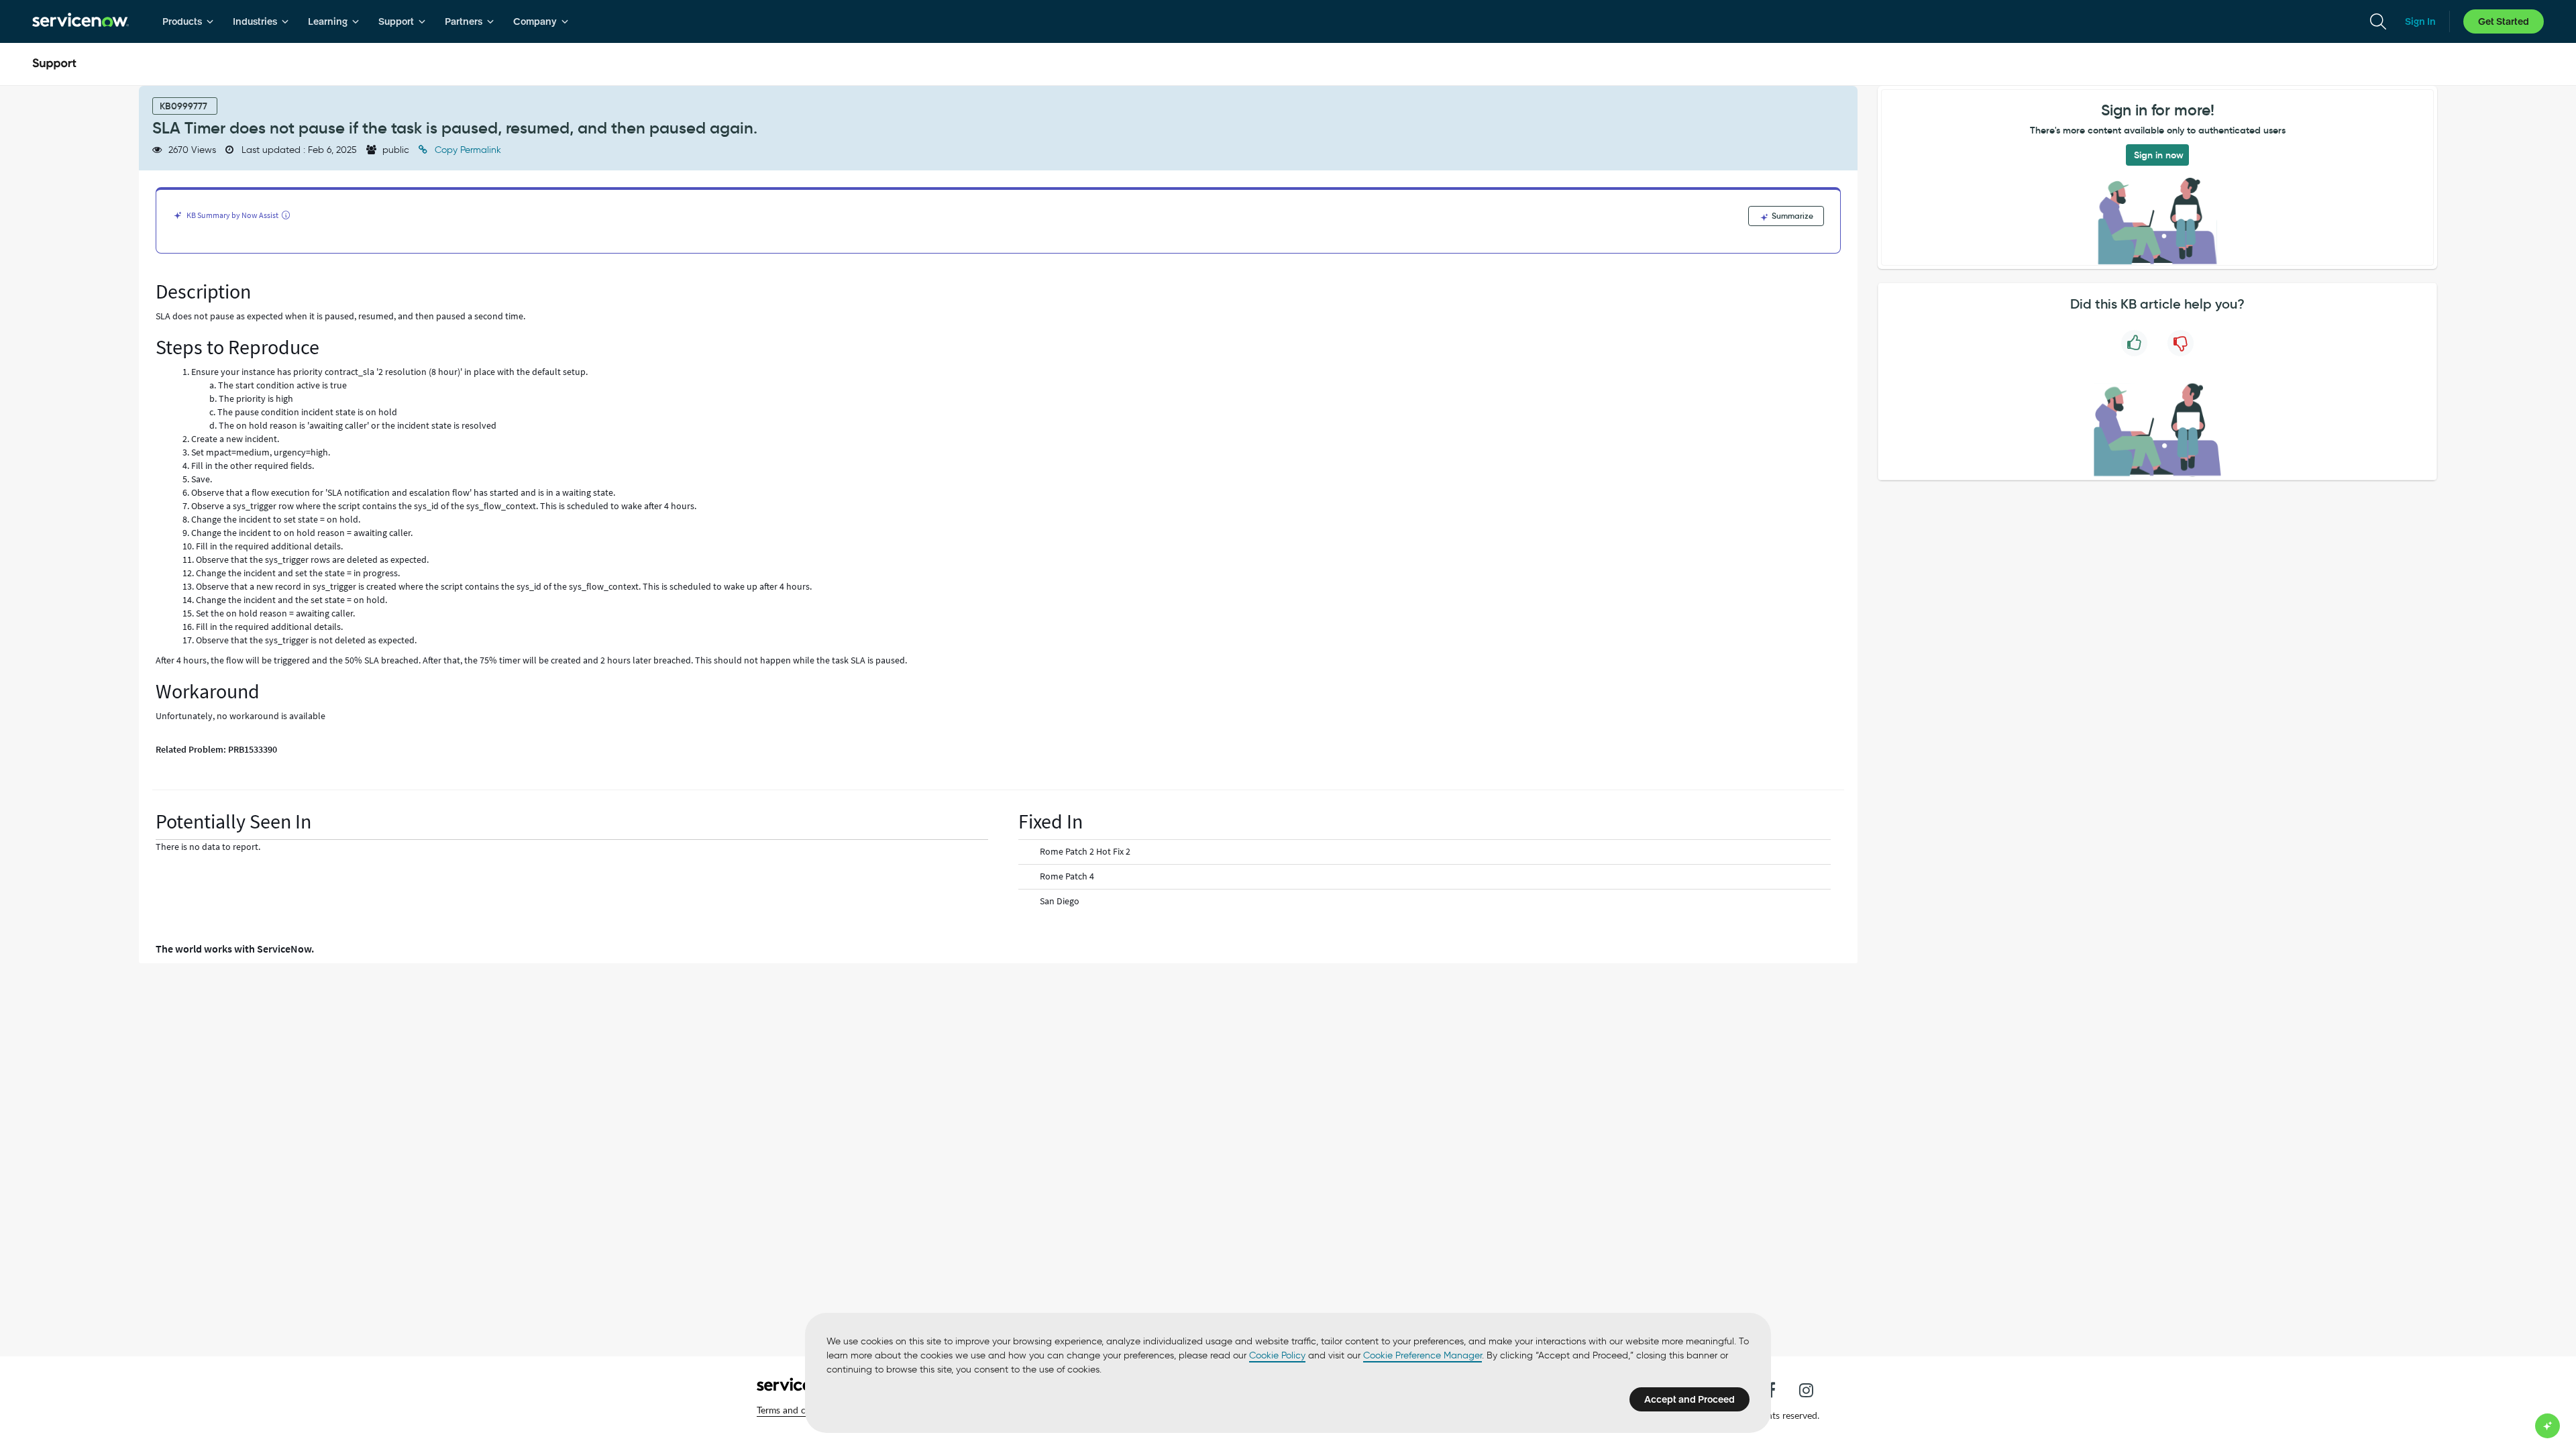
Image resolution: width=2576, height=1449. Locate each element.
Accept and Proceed (1689, 1399)
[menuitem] (188, 21)
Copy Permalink (467, 150)
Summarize (1791, 216)
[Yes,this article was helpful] (2134, 343)
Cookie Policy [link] (1277, 1355)
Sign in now (2159, 155)
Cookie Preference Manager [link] (1423, 1355)
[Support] (54, 64)
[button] (800, 1410)
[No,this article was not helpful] (2181, 343)
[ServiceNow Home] (80, 21)
